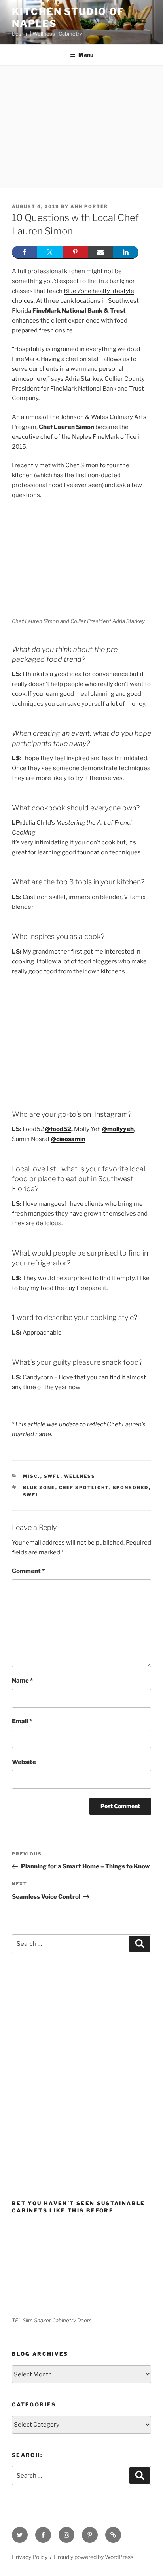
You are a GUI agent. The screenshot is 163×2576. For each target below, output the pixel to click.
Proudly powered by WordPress (94, 2557)
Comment (28, 1571)
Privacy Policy (30, 2557)
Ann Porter (89, 206)
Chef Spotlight (84, 1488)
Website (24, 1762)
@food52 (58, 1129)
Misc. (32, 1476)
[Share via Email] (100, 252)
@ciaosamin (68, 1139)
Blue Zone (39, 1488)
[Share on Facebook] (25, 252)
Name (22, 1681)
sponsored (131, 1488)
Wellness (80, 1476)
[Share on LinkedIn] (126, 252)
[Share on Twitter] (50, 252)
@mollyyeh (118, 1129)
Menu (86, 55)
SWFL (52, 1476)
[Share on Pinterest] (75, 252)
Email (22, 1721)
